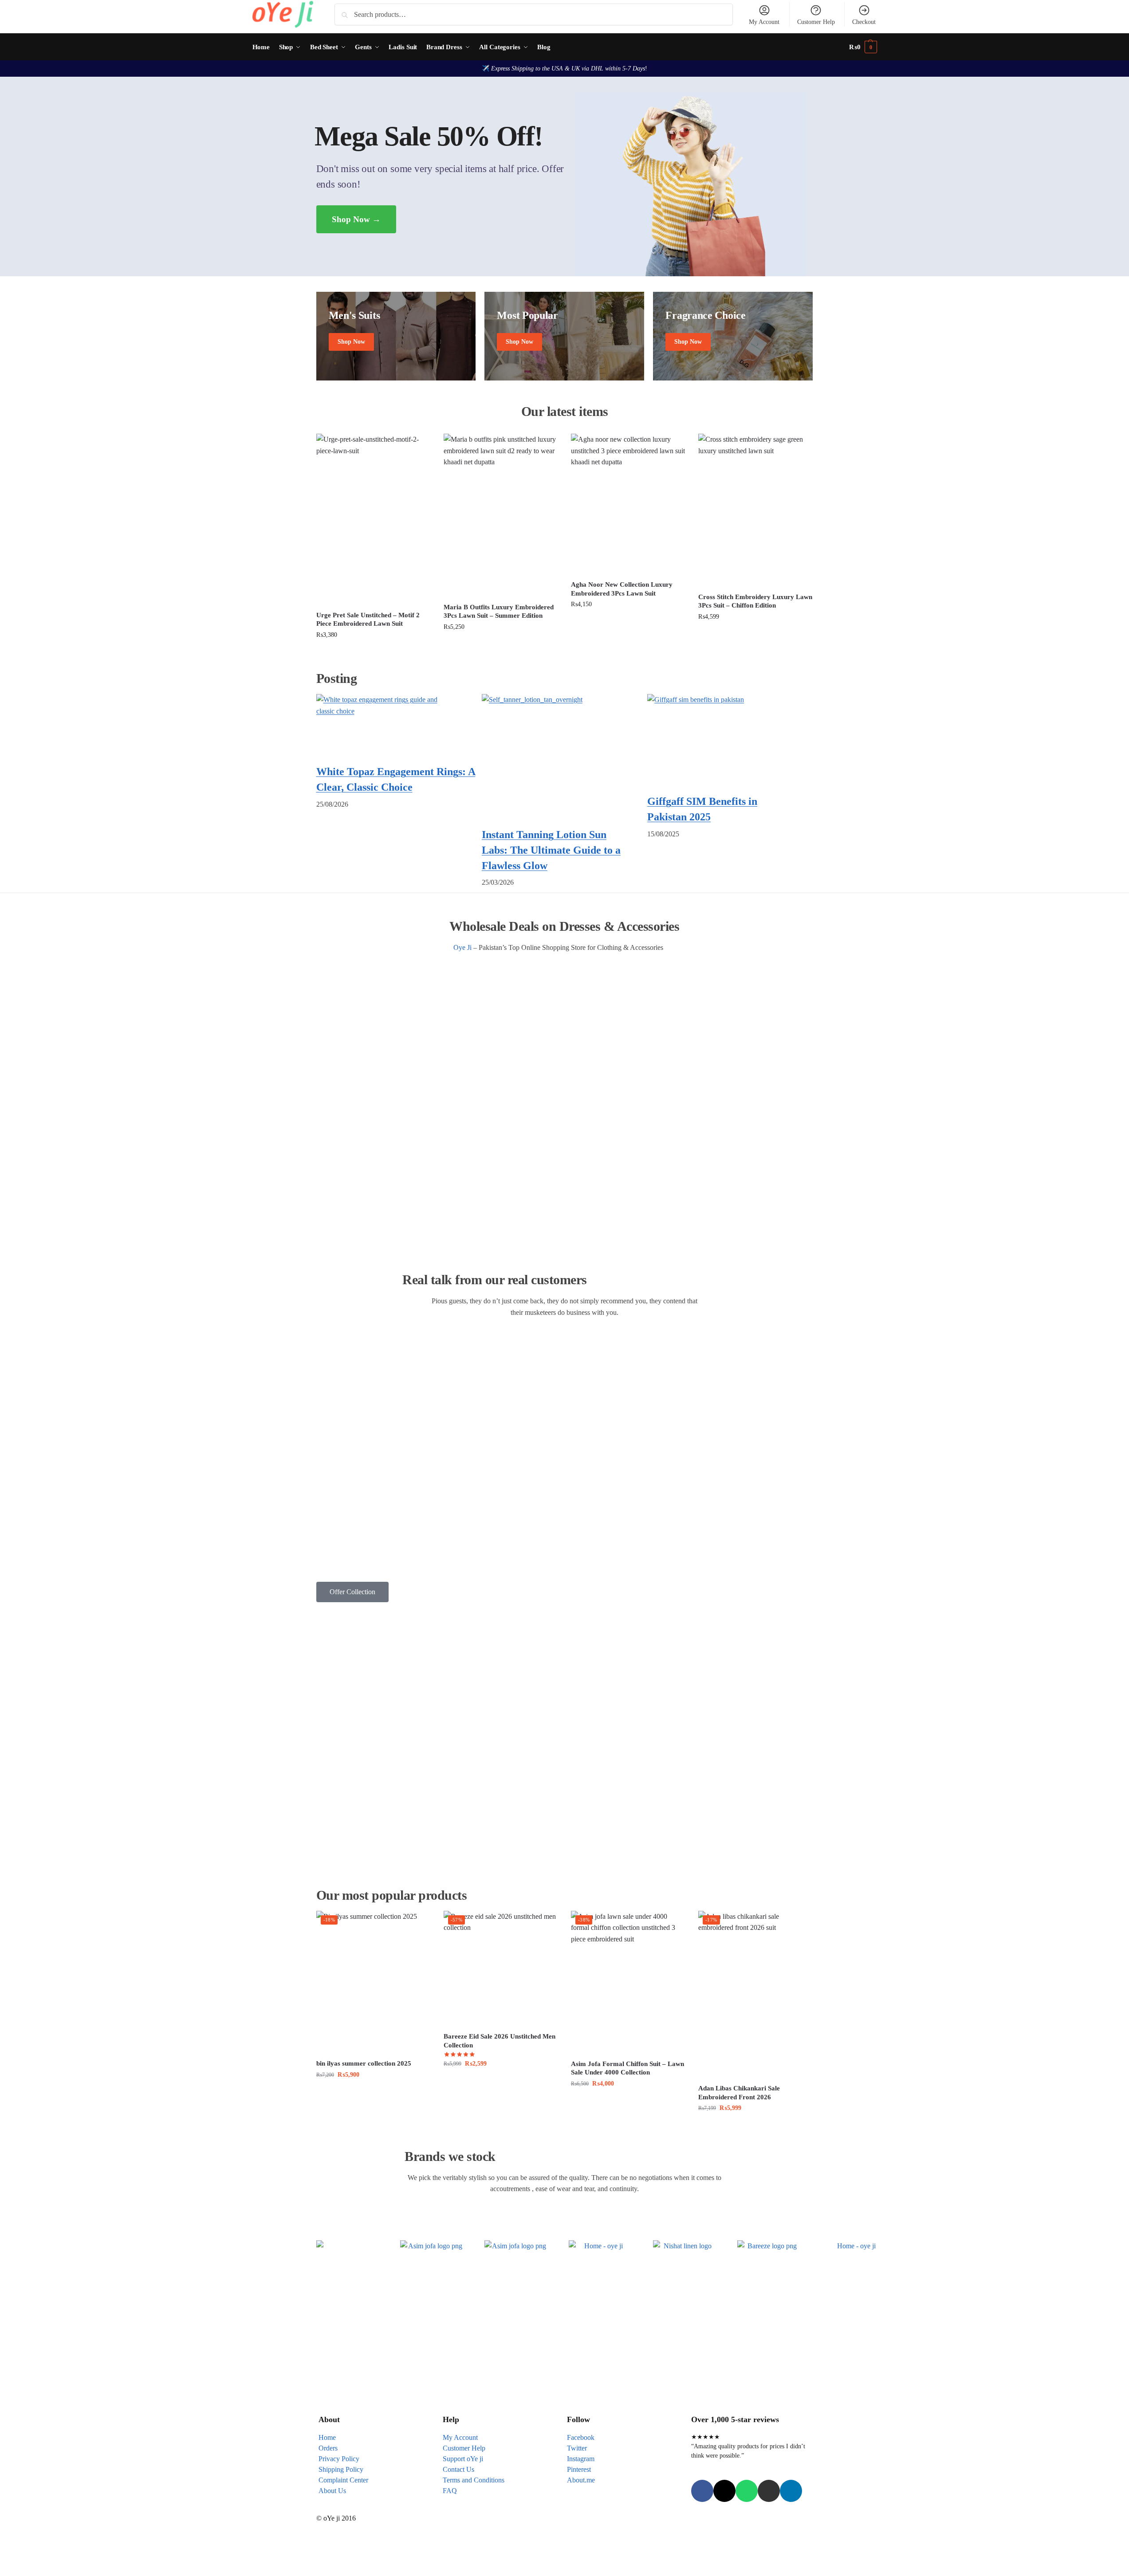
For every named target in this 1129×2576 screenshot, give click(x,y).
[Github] (769, 2491)
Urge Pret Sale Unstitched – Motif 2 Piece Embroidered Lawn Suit (368, 619)
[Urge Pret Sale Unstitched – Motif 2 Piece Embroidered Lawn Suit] (373, 519)
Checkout (864, 22)
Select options (501, 2083)
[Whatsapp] (747, 2491)
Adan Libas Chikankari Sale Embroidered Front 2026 (739, 2093)
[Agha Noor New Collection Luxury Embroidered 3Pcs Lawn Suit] (628, 504)
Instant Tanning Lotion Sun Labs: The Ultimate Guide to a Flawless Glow (551, 850)
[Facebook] (702, 2491)
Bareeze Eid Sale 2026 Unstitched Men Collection (500, 2041)
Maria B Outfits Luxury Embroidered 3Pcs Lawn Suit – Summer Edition (499, 612)
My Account (764, 22)
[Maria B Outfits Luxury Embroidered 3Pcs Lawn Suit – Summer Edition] (501, 515)
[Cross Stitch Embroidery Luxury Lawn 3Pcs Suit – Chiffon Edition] (755, 510)
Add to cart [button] (373, 654)
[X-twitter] (724, 2491)
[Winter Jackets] (733, 336)
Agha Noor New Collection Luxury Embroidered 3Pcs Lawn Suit (622, 589)
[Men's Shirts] (396, 336)
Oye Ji (462, 947)
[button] (863, 47)
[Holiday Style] (564, 336)
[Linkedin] (791, 2491)
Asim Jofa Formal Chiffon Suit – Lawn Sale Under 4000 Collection (627, 2068)
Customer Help (816, 22)
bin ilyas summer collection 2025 (364, 2063)
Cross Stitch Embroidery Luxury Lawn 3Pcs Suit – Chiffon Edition (755, 601)
